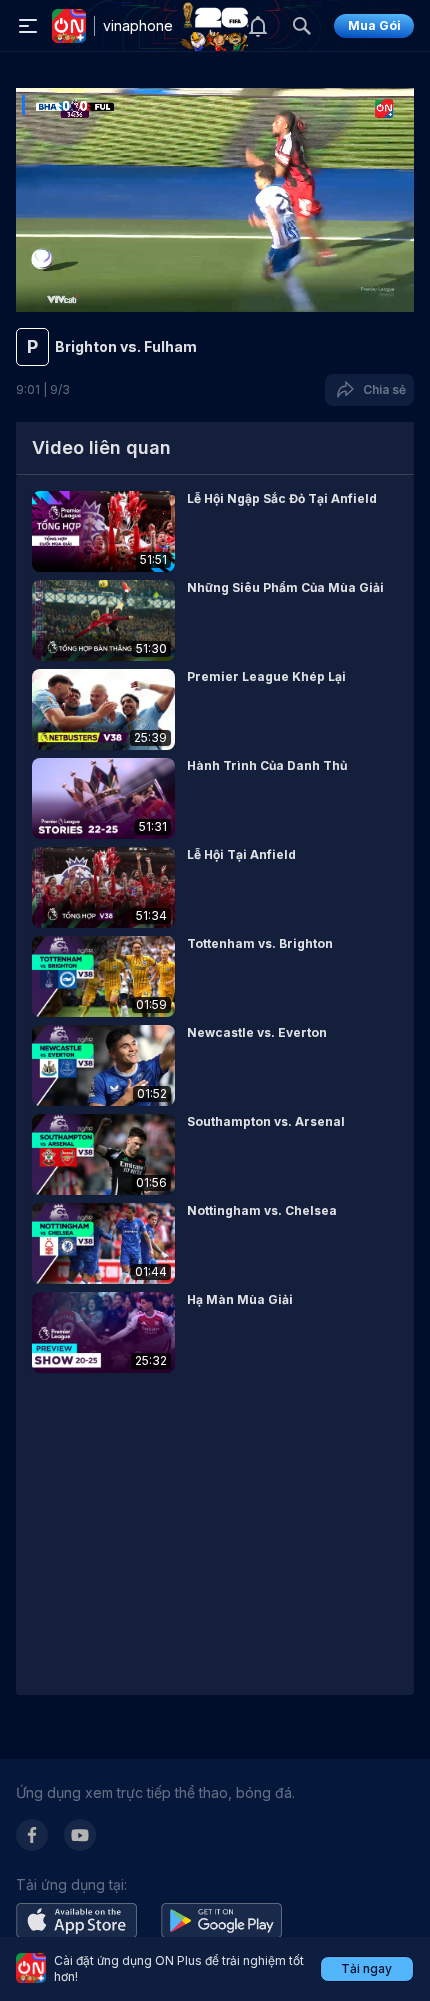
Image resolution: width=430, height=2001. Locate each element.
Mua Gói (374, 25)
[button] (215, 531)
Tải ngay (366, 1968)
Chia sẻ (381, 389)
